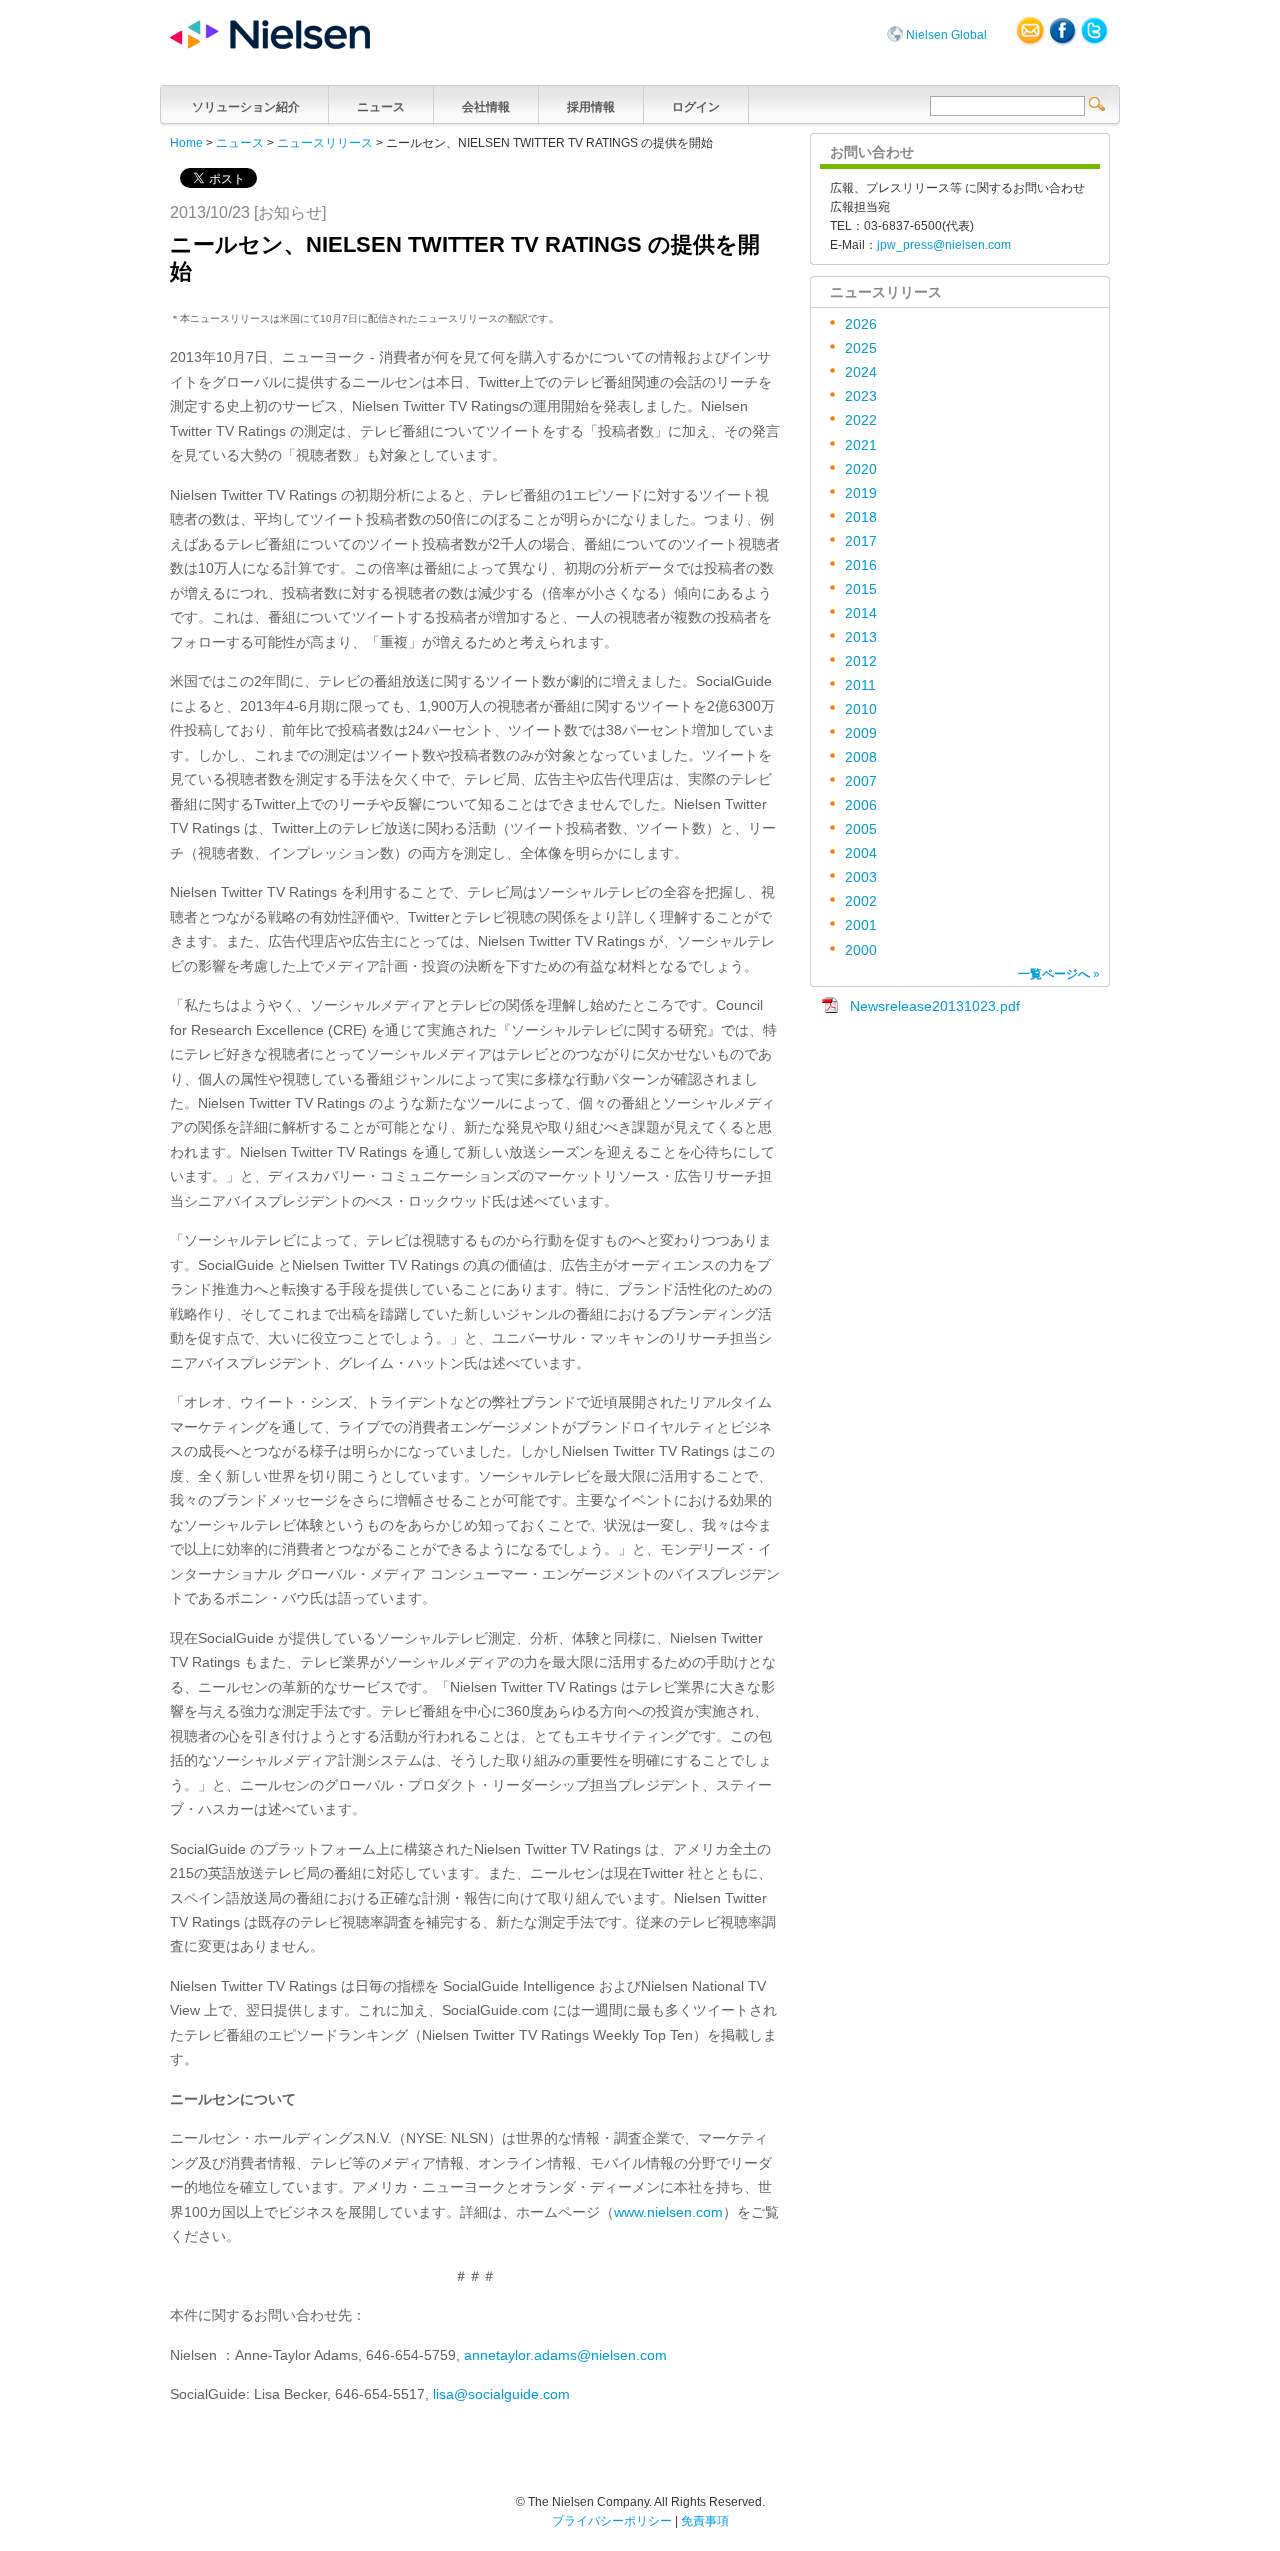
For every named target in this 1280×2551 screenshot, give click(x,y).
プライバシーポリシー (612, 2521)
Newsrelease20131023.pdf (935, 1006)
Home (186, 143)
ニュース (381, 107)
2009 (861, 733)
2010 (861, 709)
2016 (861, 565)
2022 (861, 420)
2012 (861, 661)
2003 (861, 877)
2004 (861, 853)
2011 (860, 685)
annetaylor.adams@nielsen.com (565, 2355)
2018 (861, 517)
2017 (861, 541)
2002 (861, 901)
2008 (861, 757)
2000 (861, 950)
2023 (861, 396)
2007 (861, 781)
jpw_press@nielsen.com (944, 245)
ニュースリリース (325, 143)
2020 (861, 469)
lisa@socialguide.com (501, 2394)
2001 (861, 925)
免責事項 (705, 2521)
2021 (861, 445)
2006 (861, 805)
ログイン (696, 107)
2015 (861, 589)
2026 (861, 324)
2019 (861, 493)
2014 (861, 613)
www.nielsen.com (668, 2212)
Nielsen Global (946, 35)
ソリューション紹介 (246, 107)
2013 (861, 637)
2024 (861, 372)
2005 (861, 829)
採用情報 (591, 107)
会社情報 (486, 107)
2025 (861, 348)
